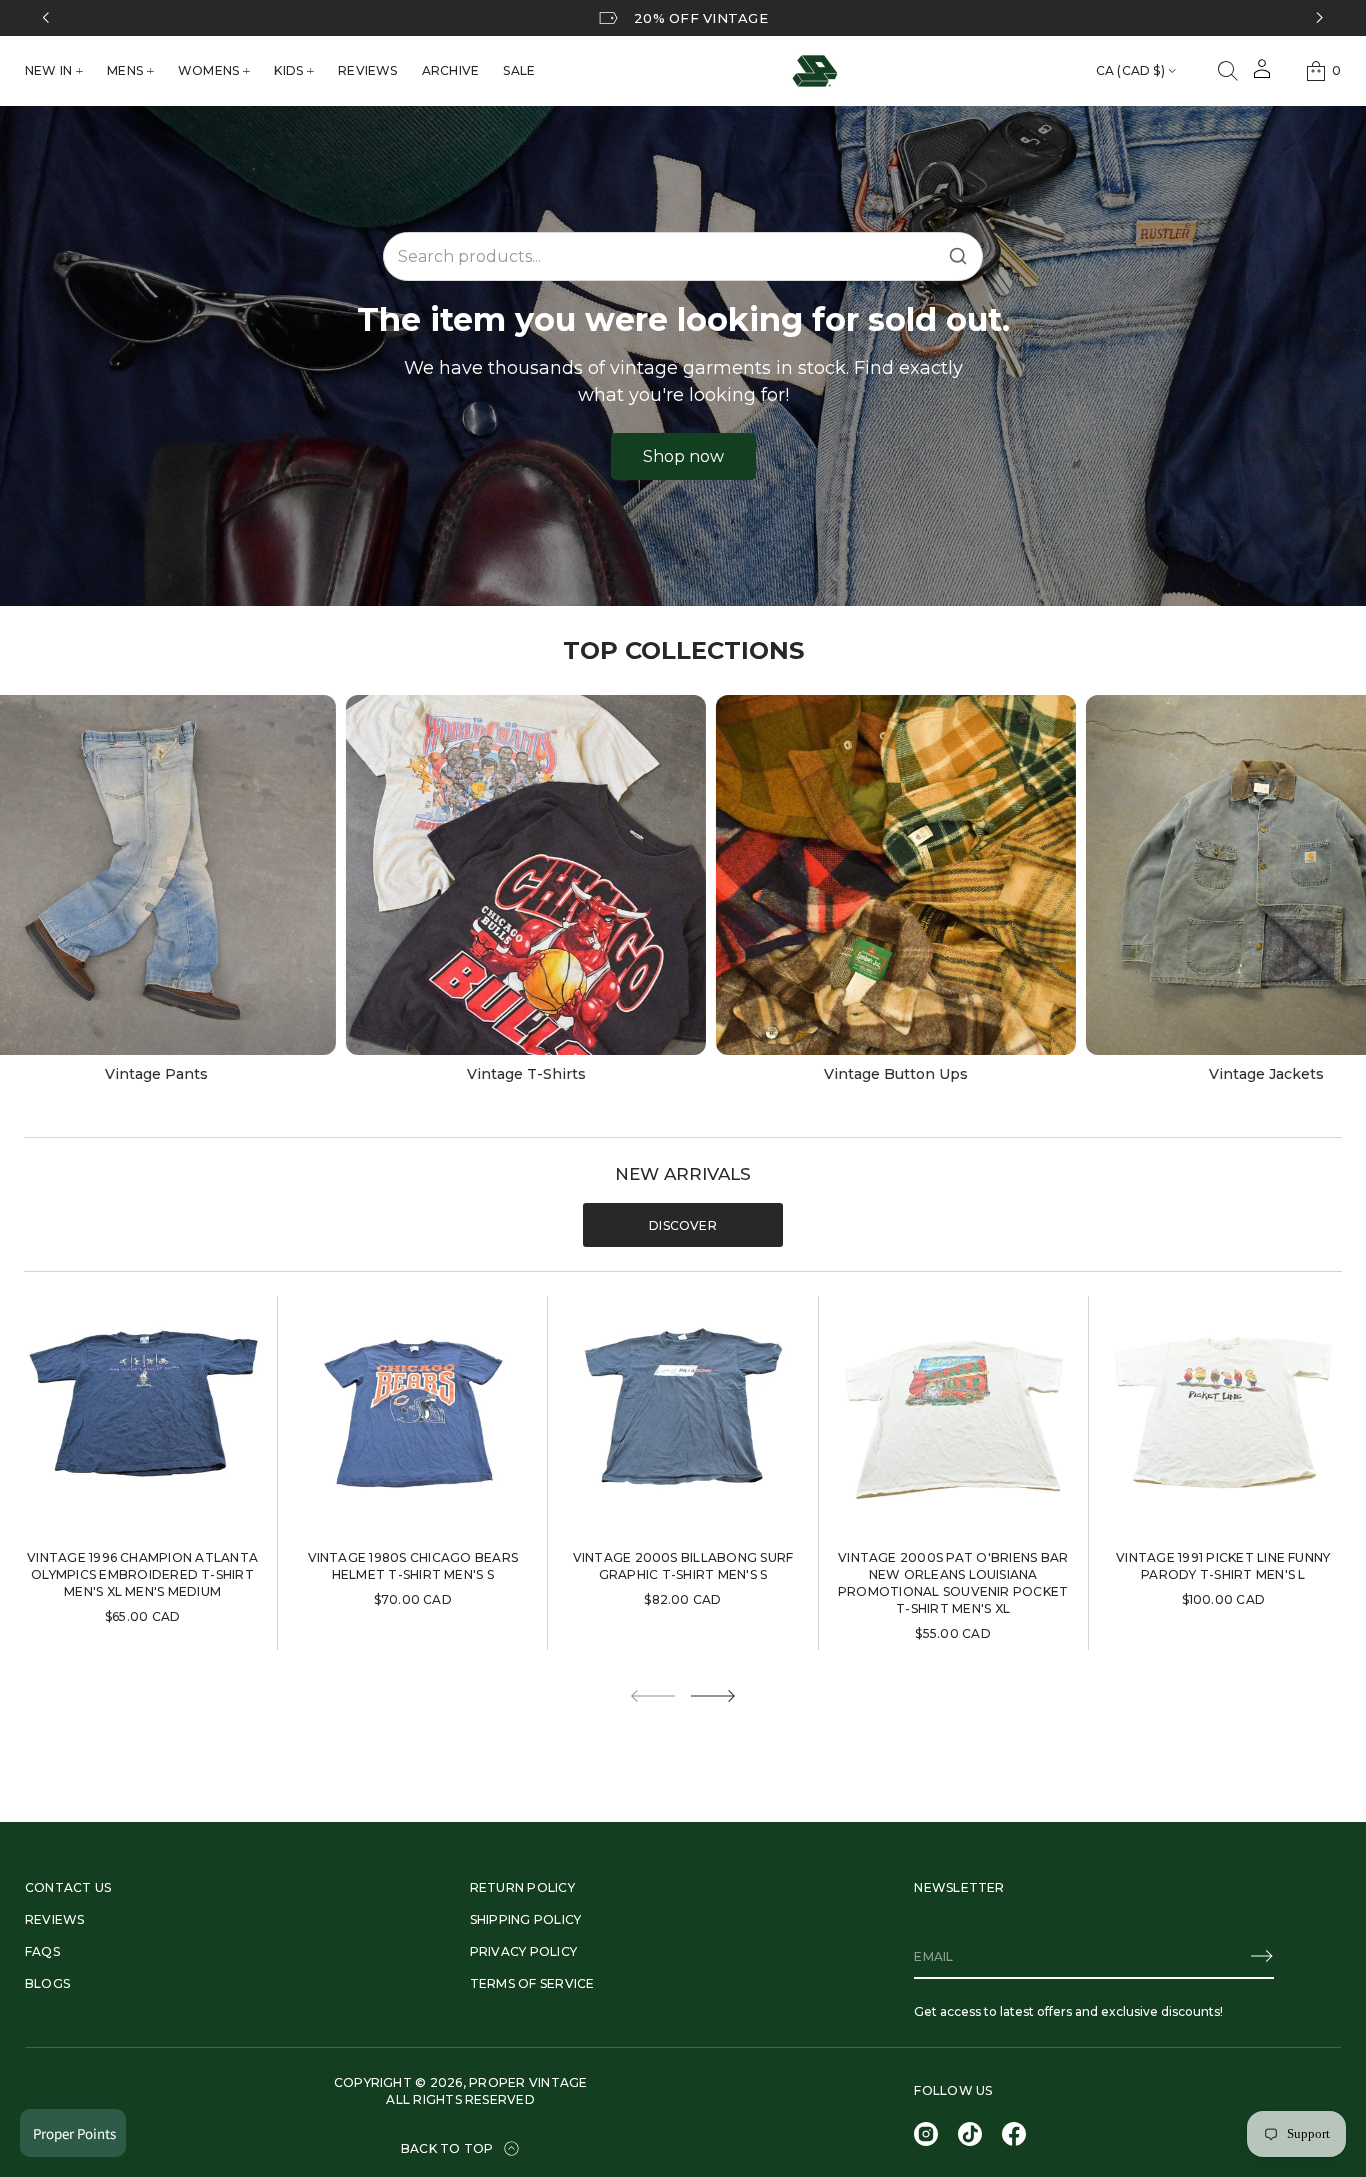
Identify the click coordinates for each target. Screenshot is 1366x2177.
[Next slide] (713, 1696)
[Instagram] (926, 2134)
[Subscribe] (1262, 1956)
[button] (1228, 71)
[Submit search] (958, 256)
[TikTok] (970, 2134)
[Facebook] (1014, 2134)
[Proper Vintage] (815, 71)
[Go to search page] (1228, 71)
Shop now (683, 456)
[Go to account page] (1262, 75)
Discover (683, 1225)
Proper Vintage (528, 2082)
